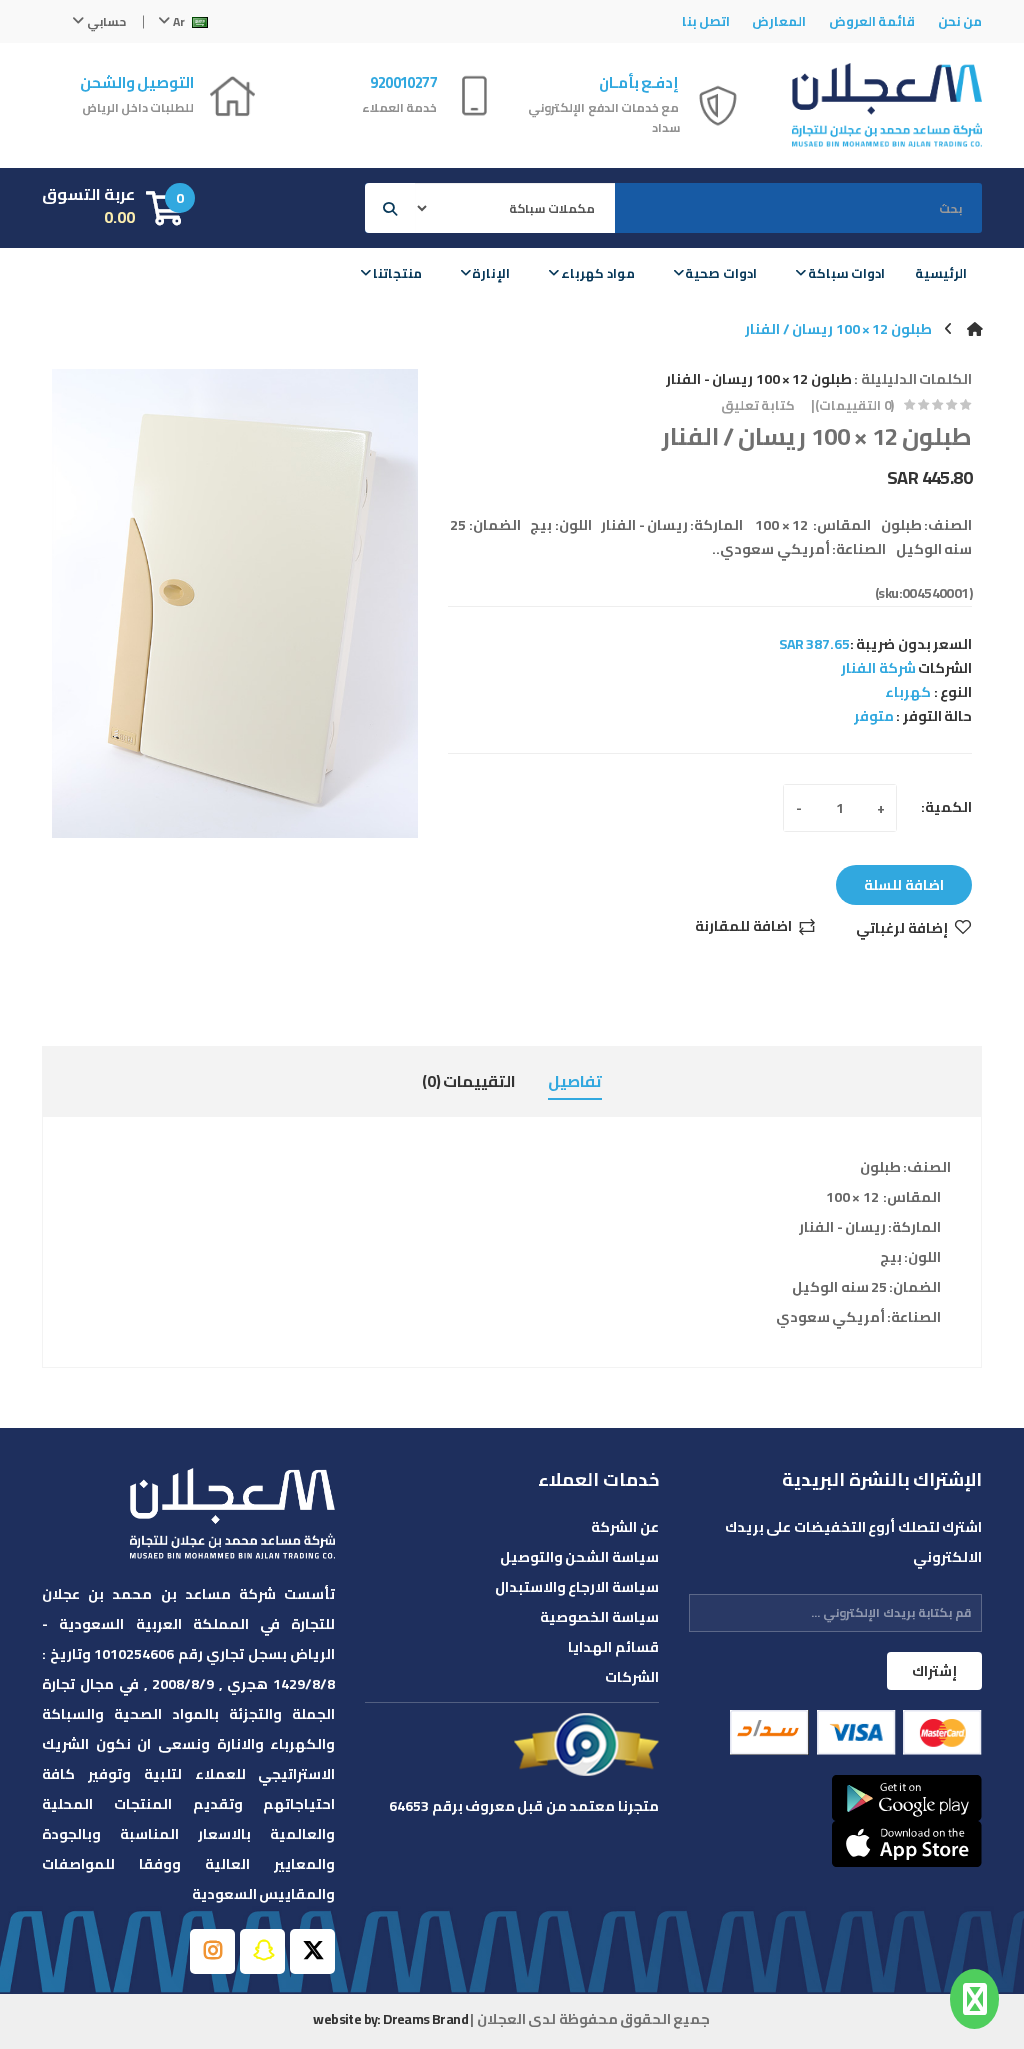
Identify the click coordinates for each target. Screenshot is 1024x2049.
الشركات (631, 1677)
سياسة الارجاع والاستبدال (576, 1587)
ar (179, 21)
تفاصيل (575, 1081)
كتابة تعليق (758, 405)
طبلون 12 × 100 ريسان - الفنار (758, 379)
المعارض (779, 21)
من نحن (960, 21)
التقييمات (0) (469, 1081)
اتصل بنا (706, 21)
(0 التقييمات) (854, 405)
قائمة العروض (872, 21)
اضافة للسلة (904, 885)
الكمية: (946, 807)
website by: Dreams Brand (390, 2019)
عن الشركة (624, 1527)
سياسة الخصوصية (599, 1617)
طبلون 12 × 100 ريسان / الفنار (838, 329)
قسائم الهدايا (613, 1647)
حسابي (105, 21)
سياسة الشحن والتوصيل (579, 1557)
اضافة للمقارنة (743, 927)
